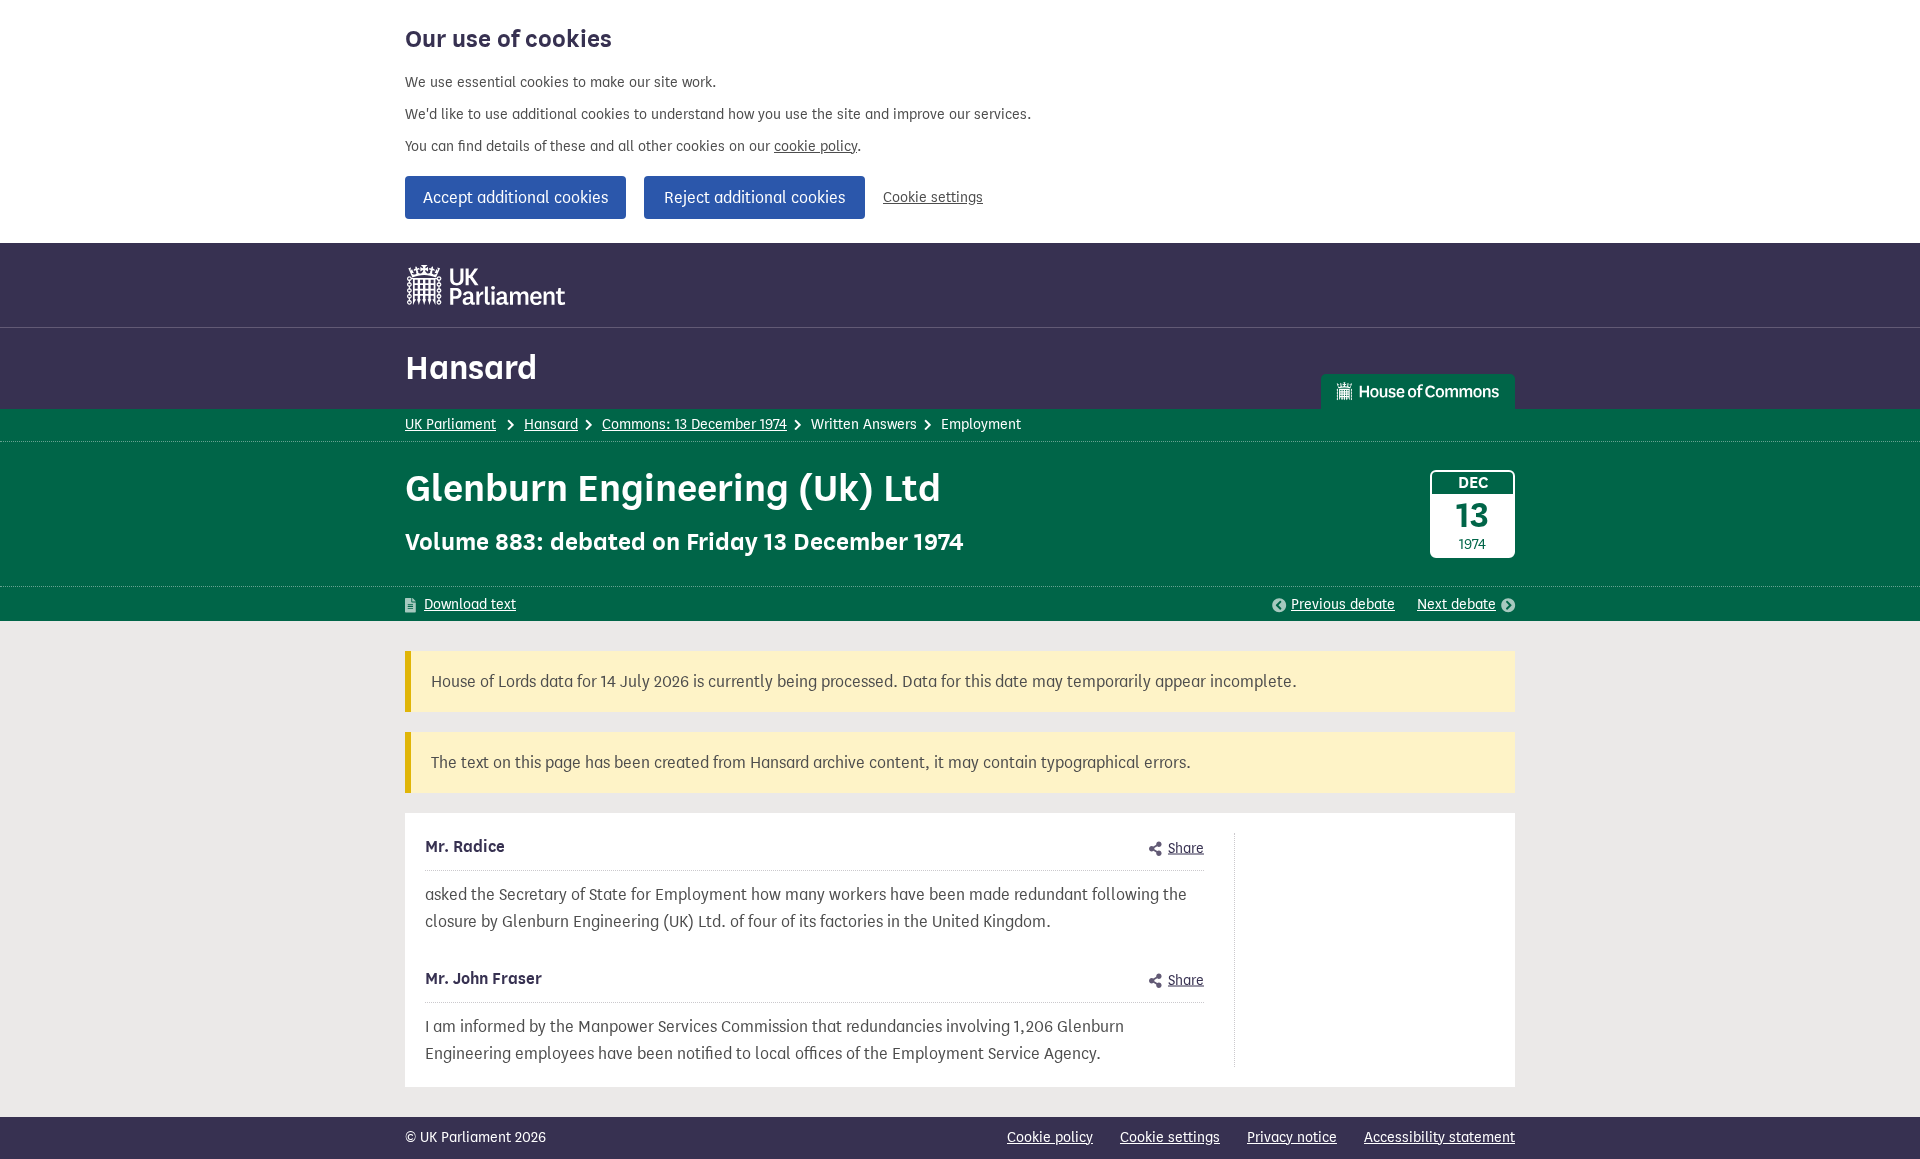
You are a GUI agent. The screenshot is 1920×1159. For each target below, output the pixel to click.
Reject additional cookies (754, 197)
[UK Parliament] (486, 285)
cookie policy (815, 146)
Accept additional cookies (515, 197)
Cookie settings (933, 197)
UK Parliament (450, 424)
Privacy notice (1292, 1137)
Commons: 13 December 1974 (694, 424)
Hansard (471, 367)
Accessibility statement (1439, 1137)
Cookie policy (1050, 1137)
